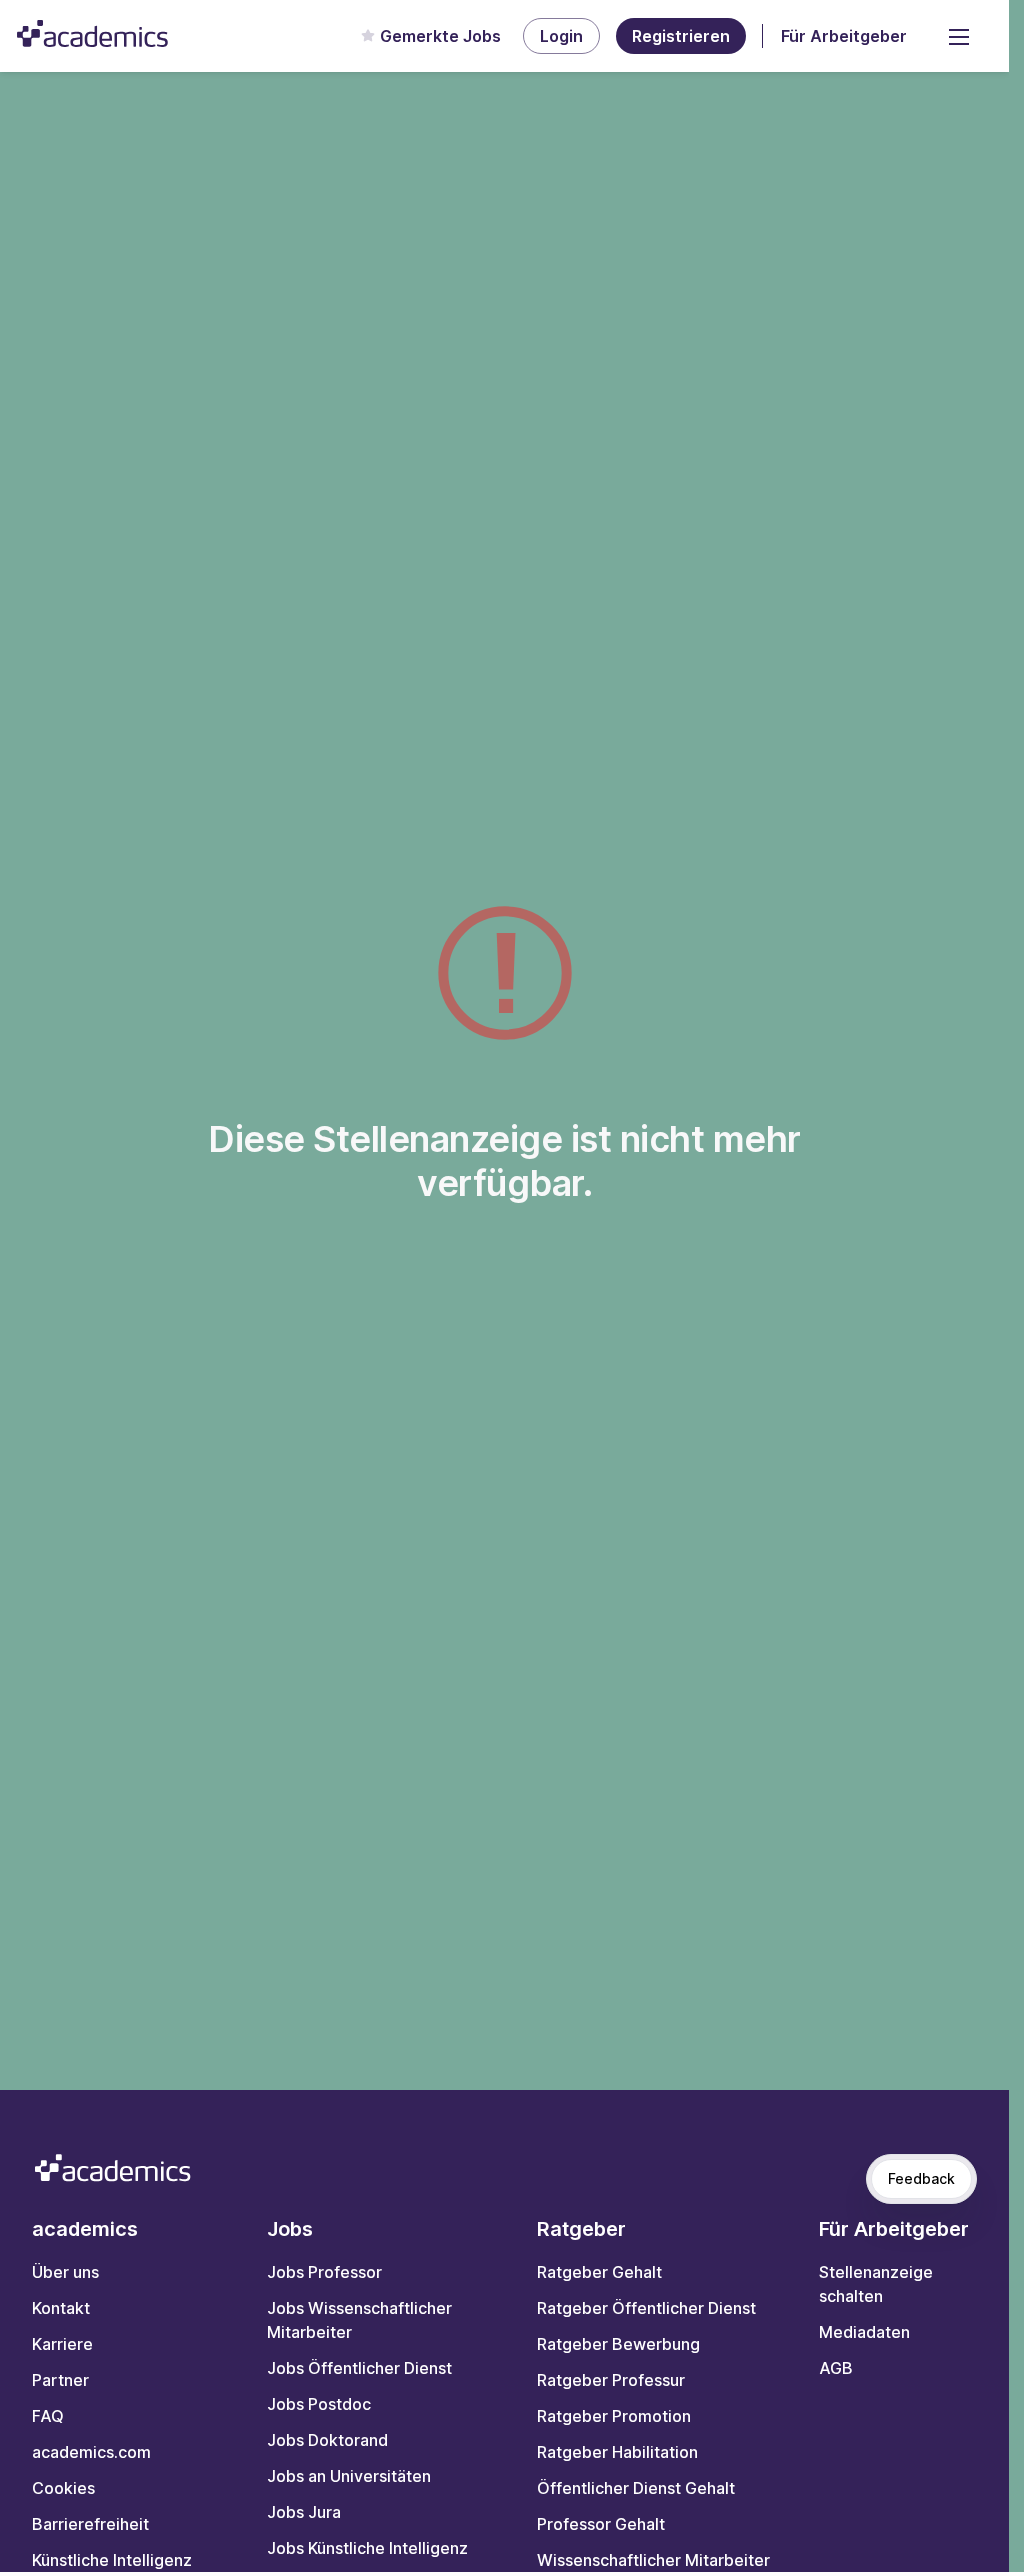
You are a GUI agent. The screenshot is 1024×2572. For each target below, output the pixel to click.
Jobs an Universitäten (349, 2476)
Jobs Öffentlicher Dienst (359, 2368)
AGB (836, 2368)
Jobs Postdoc (319, 2404)
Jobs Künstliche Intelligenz (367, 2548)
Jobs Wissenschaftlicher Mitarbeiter (359, 2320)
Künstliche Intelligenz (112, 2560)
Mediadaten (864, 2332)
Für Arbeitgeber (844, 36)
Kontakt (61, 2308)
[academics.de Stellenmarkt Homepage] (92, 33)
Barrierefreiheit (90, 2524)
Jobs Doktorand (327, 2440)
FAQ (48, 2416)
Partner (60, 2380)
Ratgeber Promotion (614, 2416)
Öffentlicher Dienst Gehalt (636, 2488)
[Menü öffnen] (959, 36)
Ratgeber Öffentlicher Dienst (646, 2308)
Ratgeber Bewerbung (618, 2344)
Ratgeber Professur (611, 2380)
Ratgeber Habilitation (617, 2452)
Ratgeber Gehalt (599, 2272)
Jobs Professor (324, 2272)
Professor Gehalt (601, 2524)
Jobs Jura (304, 2512)
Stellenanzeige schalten (876, 2284)
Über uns (65, 2272)
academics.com (91, 2452)
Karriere (62, 2344)
